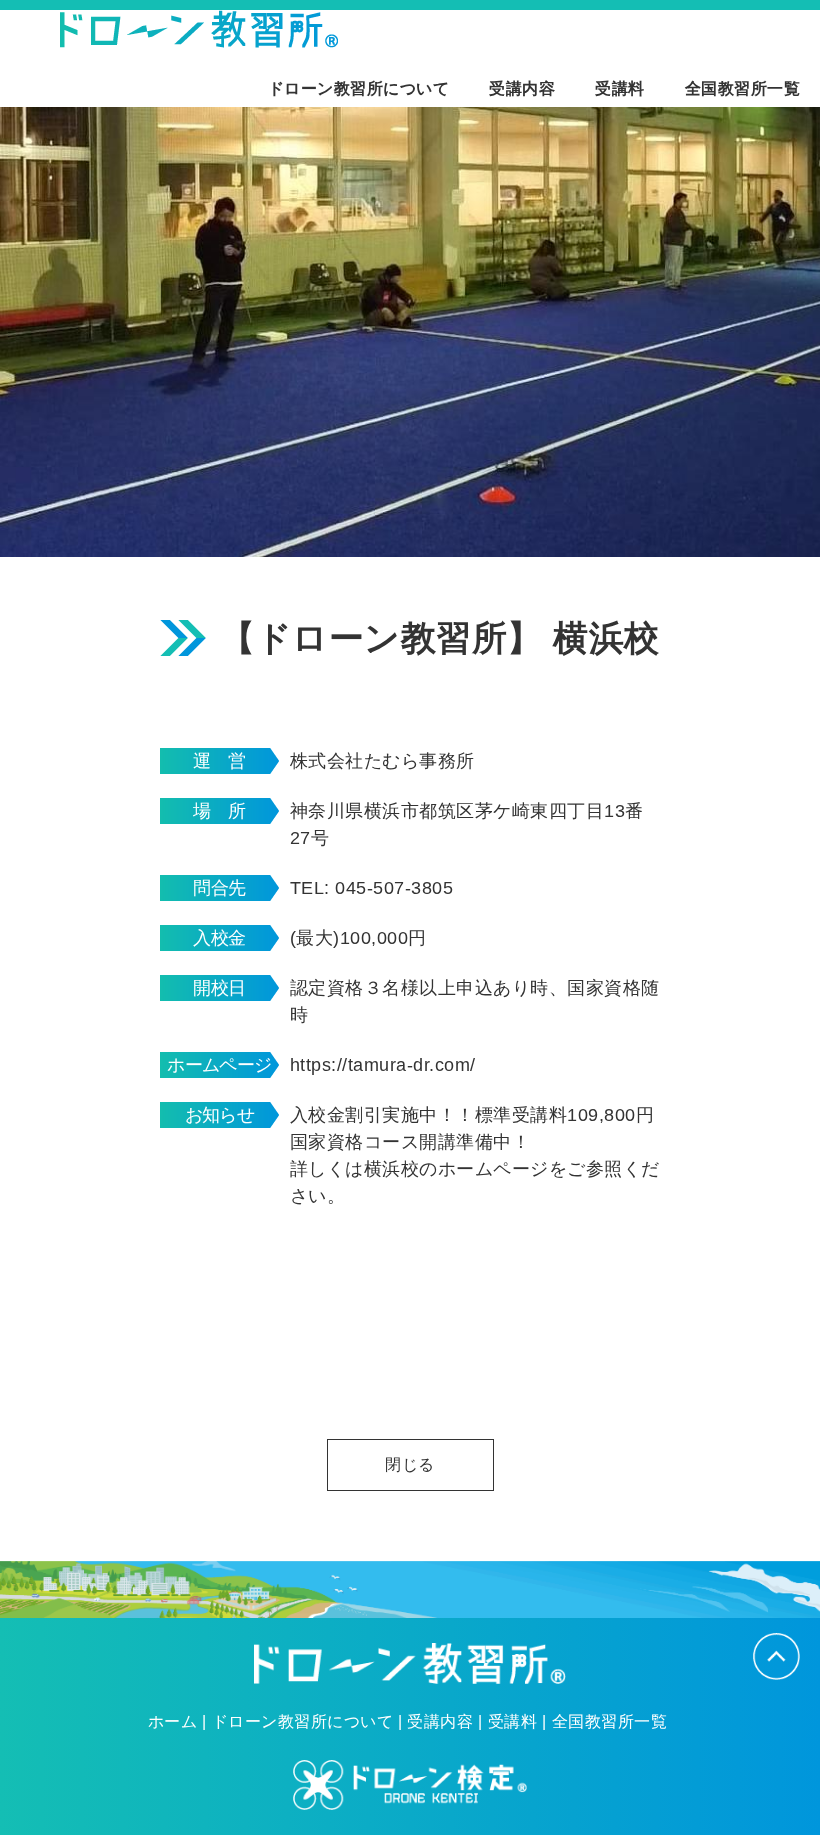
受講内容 (522, 88)
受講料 (619, 88)
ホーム (172, 1722)
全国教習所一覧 (742, 88)
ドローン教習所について (358, 88)
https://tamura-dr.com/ (383, 1065)
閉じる (409, 1464)
